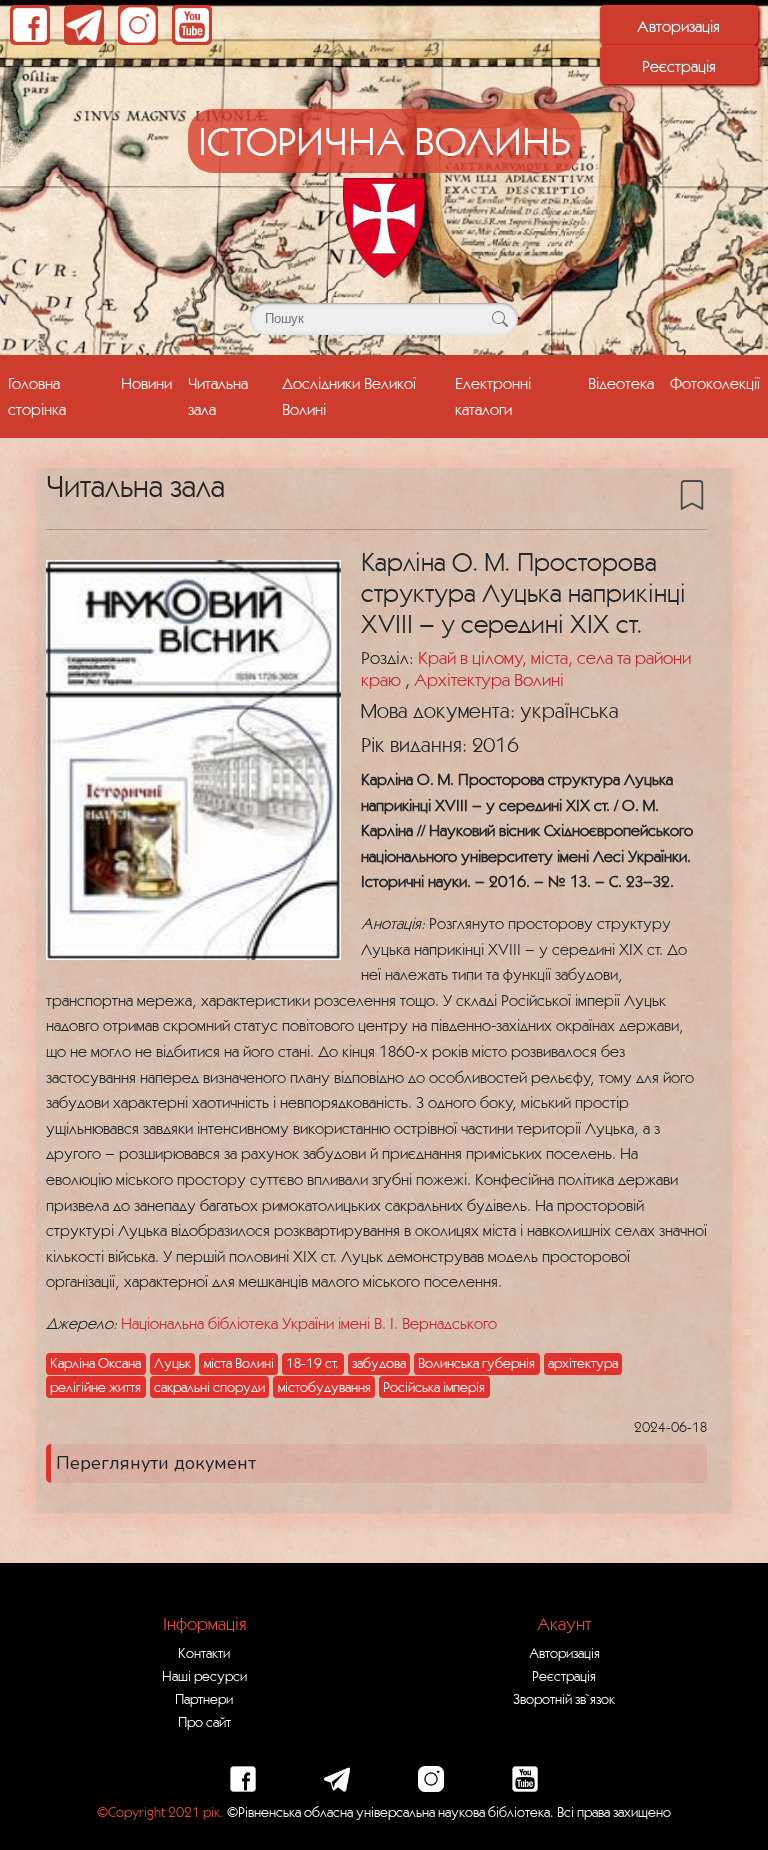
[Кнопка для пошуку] (499, 319)
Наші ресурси (204, 1676)
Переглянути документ (156, 1463)
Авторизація (678, 26)
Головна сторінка (37, 395)
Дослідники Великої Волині (349, 395)
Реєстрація (679, 66)
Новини (146, 383)
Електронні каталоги (493, 395)
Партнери (204, 1699)
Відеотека (621, 383)
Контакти (204, 1653)
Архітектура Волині (489, 679)
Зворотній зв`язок (564, 1699)
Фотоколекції (715, 383)
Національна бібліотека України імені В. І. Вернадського (309, 1323)
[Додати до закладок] (692, 493)
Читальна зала (218, 395)
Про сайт (204, 1722)
